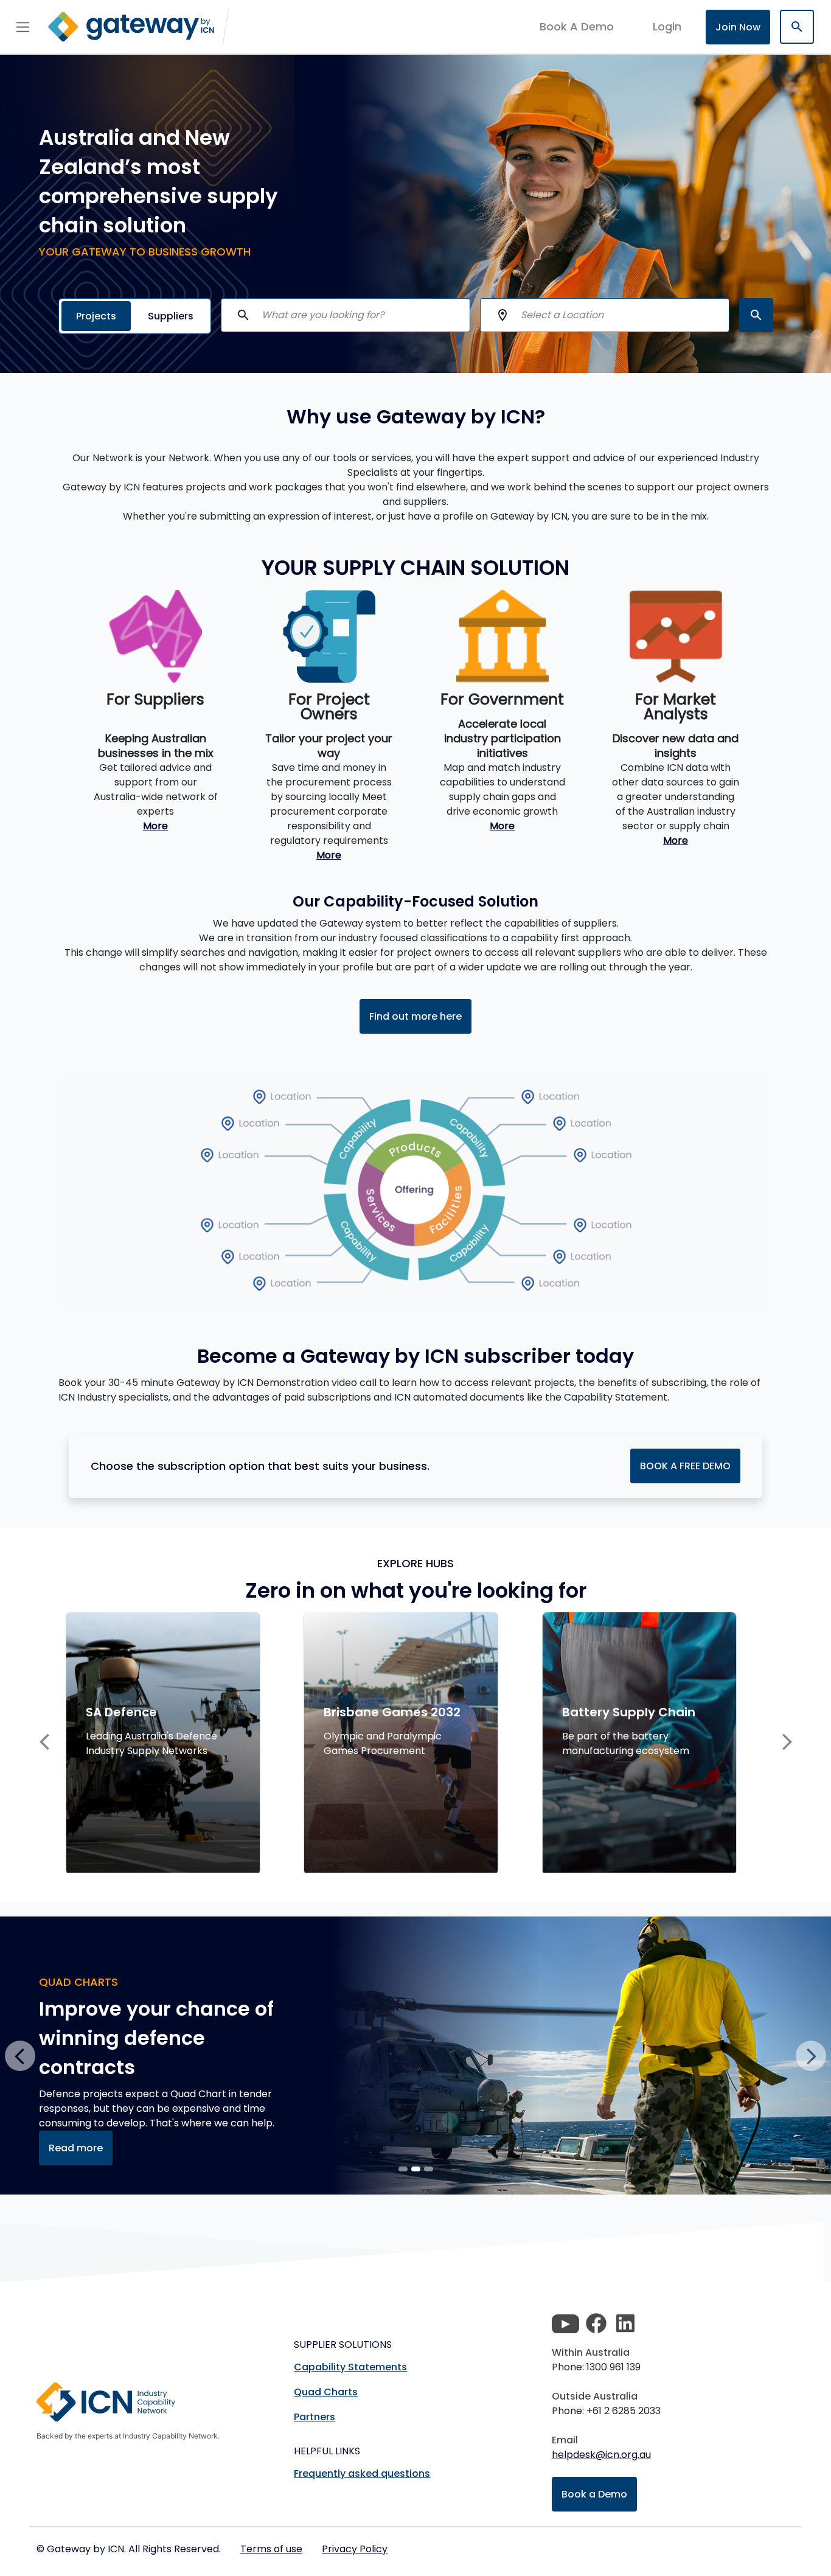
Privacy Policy (355, 2549)
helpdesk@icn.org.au (601, 2455)
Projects (96, 316)
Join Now (738, 27)
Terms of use (271, 2549)
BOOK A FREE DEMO (685, 1466)
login (667, 26)
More (155, 826)
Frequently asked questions (362, 2473)
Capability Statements (350, 2367)
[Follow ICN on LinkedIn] (625, 2324)
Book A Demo (577, 27)
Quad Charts (326, 2392)
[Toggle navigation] (23, 27)
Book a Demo (594, 2494)
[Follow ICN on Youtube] (565, 2324)
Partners (315, 2417)
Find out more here (415, 1016)
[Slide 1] (416, 2169)
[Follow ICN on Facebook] (596, 2324)
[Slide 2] (429, 2169)
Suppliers (171, 316)
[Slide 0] (403, 2169)
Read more (76, 2148)
